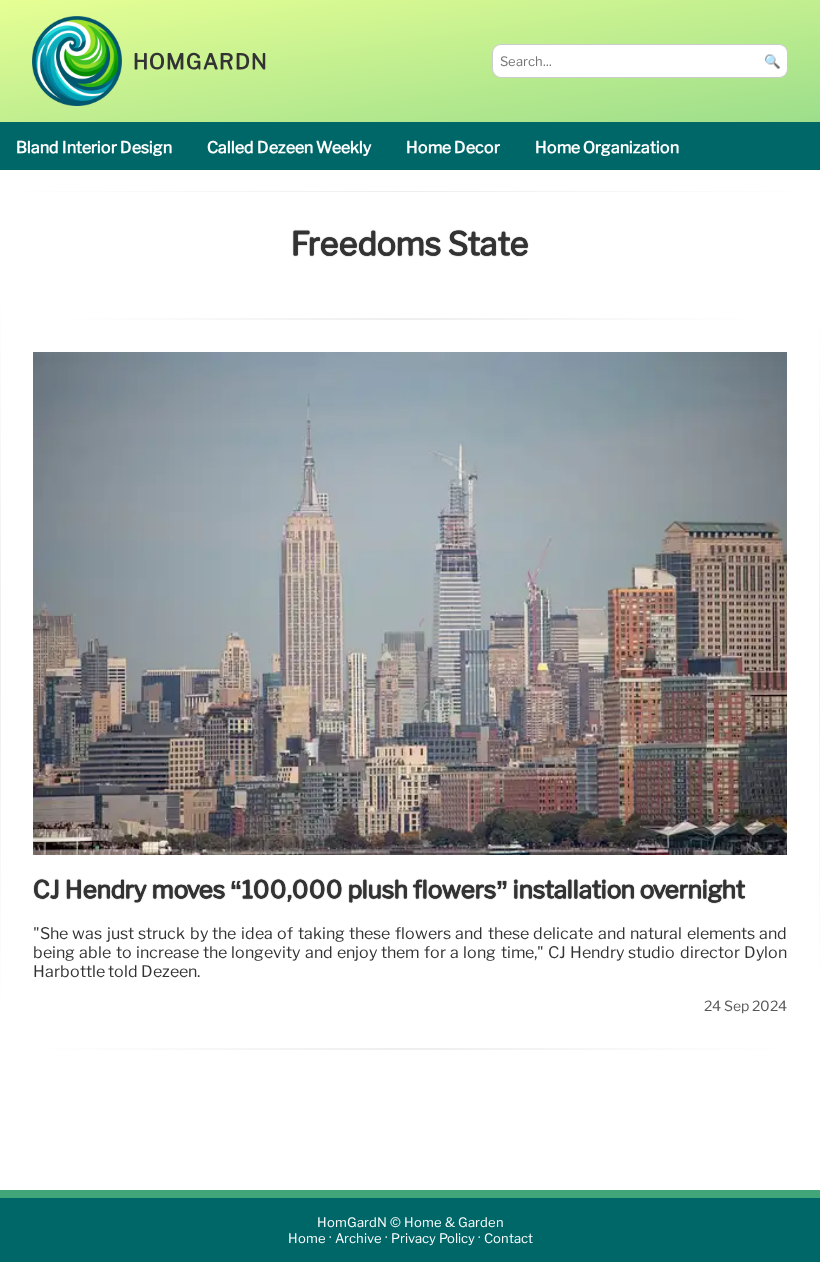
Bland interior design (94, 147)
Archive (358, 1238)
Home (307, 1238)
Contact (508, 1238)
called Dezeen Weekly (289, 147)
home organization (607, 147)
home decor (453, 147)
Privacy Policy (433, 1238)
